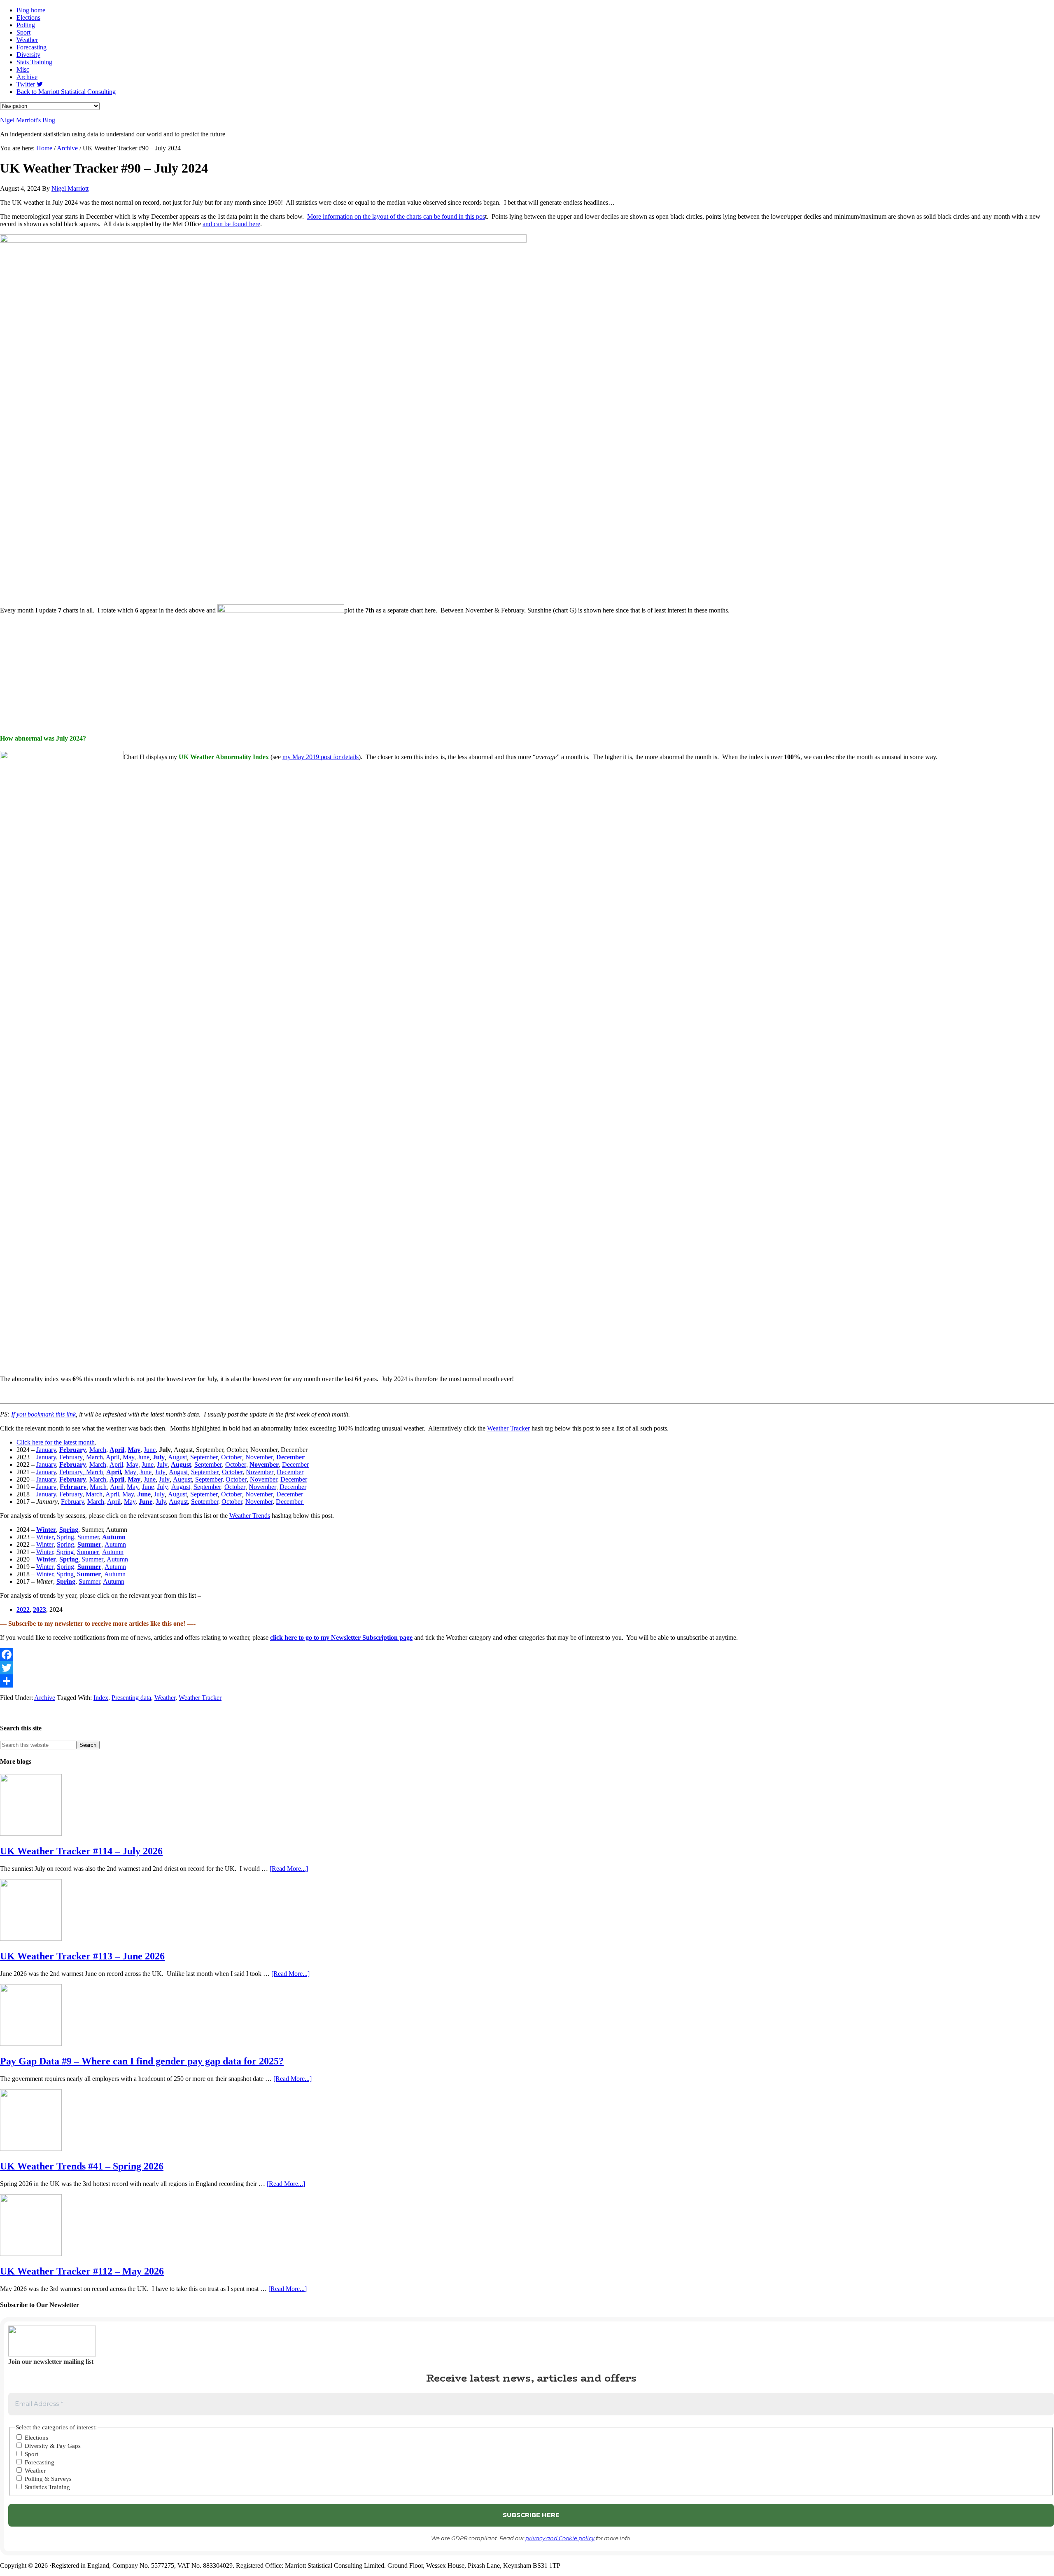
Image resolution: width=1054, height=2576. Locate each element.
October (232, 1457)
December (295, 1464)
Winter (46, 1530)
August (177, 1457)
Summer (88, 1537)
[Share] (527, 1681)
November (259, 1457)
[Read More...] (289, 1869)
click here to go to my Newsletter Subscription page (341, 1637)
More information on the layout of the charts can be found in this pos (396, 216)
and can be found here (231, 224)
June (150, 1450)
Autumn (114, 1537)
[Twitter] (527, 1668)
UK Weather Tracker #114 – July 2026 (81, 1851)
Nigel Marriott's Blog (28, 120)
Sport (31, 2454)
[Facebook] (527, 1655)
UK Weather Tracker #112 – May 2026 (82, 2271)
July (162, 1464)
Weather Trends (250, 1516)
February (71, 1457)
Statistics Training (47, 2487)
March (98, 1450)
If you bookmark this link (43, 1414)
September (204, 1457)
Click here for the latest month (56, 1442)
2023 (40, 1609)
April (113, 1457)
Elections (36, 2438)
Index (101, 1698)
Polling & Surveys (47, 2479)
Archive (45, 1698)
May (128, 1457)
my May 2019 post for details (321, 757)
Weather (165, 1698)
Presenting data (131, 1698)
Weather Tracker (508, 1428)
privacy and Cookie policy (560, 2538)
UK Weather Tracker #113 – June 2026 (82, 1956)
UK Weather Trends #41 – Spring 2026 (82, 2166)
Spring (65, 1537)
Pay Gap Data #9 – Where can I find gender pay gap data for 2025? (142, 2061)
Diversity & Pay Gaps (52, 2446)
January (46, 1450)
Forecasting (39, 2462)
